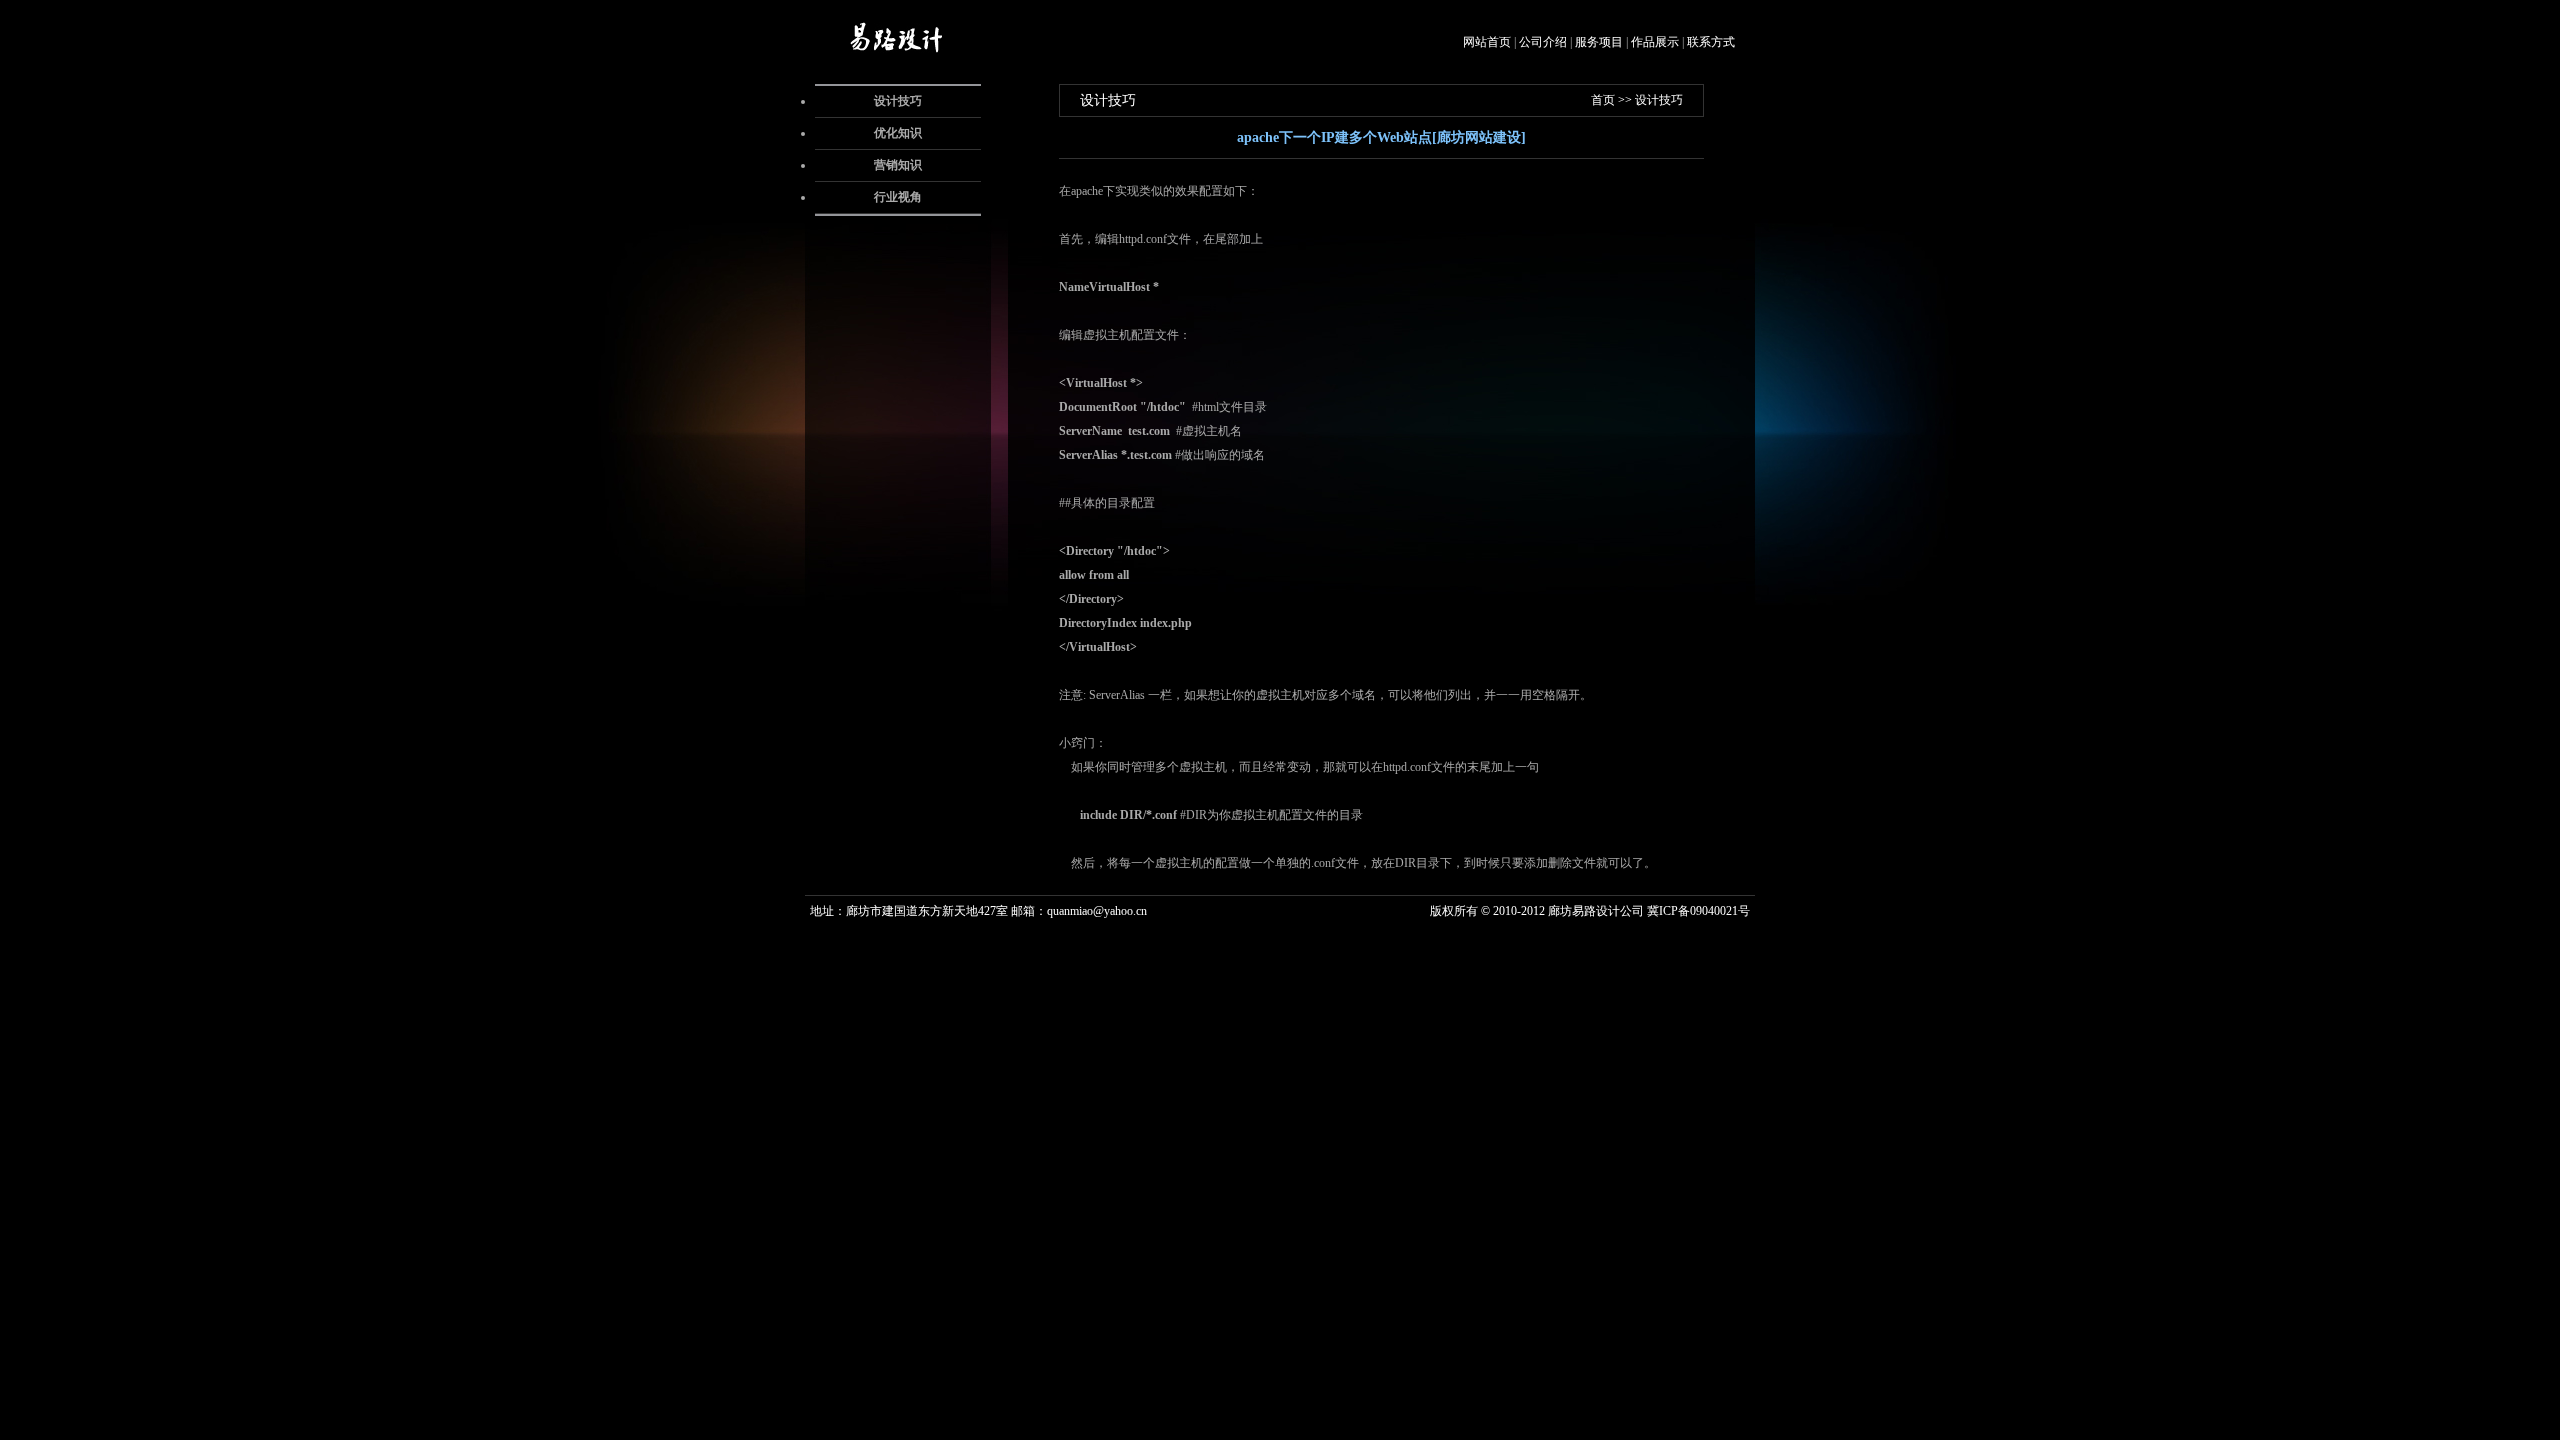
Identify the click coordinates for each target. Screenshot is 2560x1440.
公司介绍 (1543, 42)
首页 (1603, 100)
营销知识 (898, 165)
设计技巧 (898, 101)
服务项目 (1599, 42)
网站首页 (1487, 42)
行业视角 (898, 197)
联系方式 (1711, 42)
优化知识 (898, 133)
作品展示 (1655, 42)
